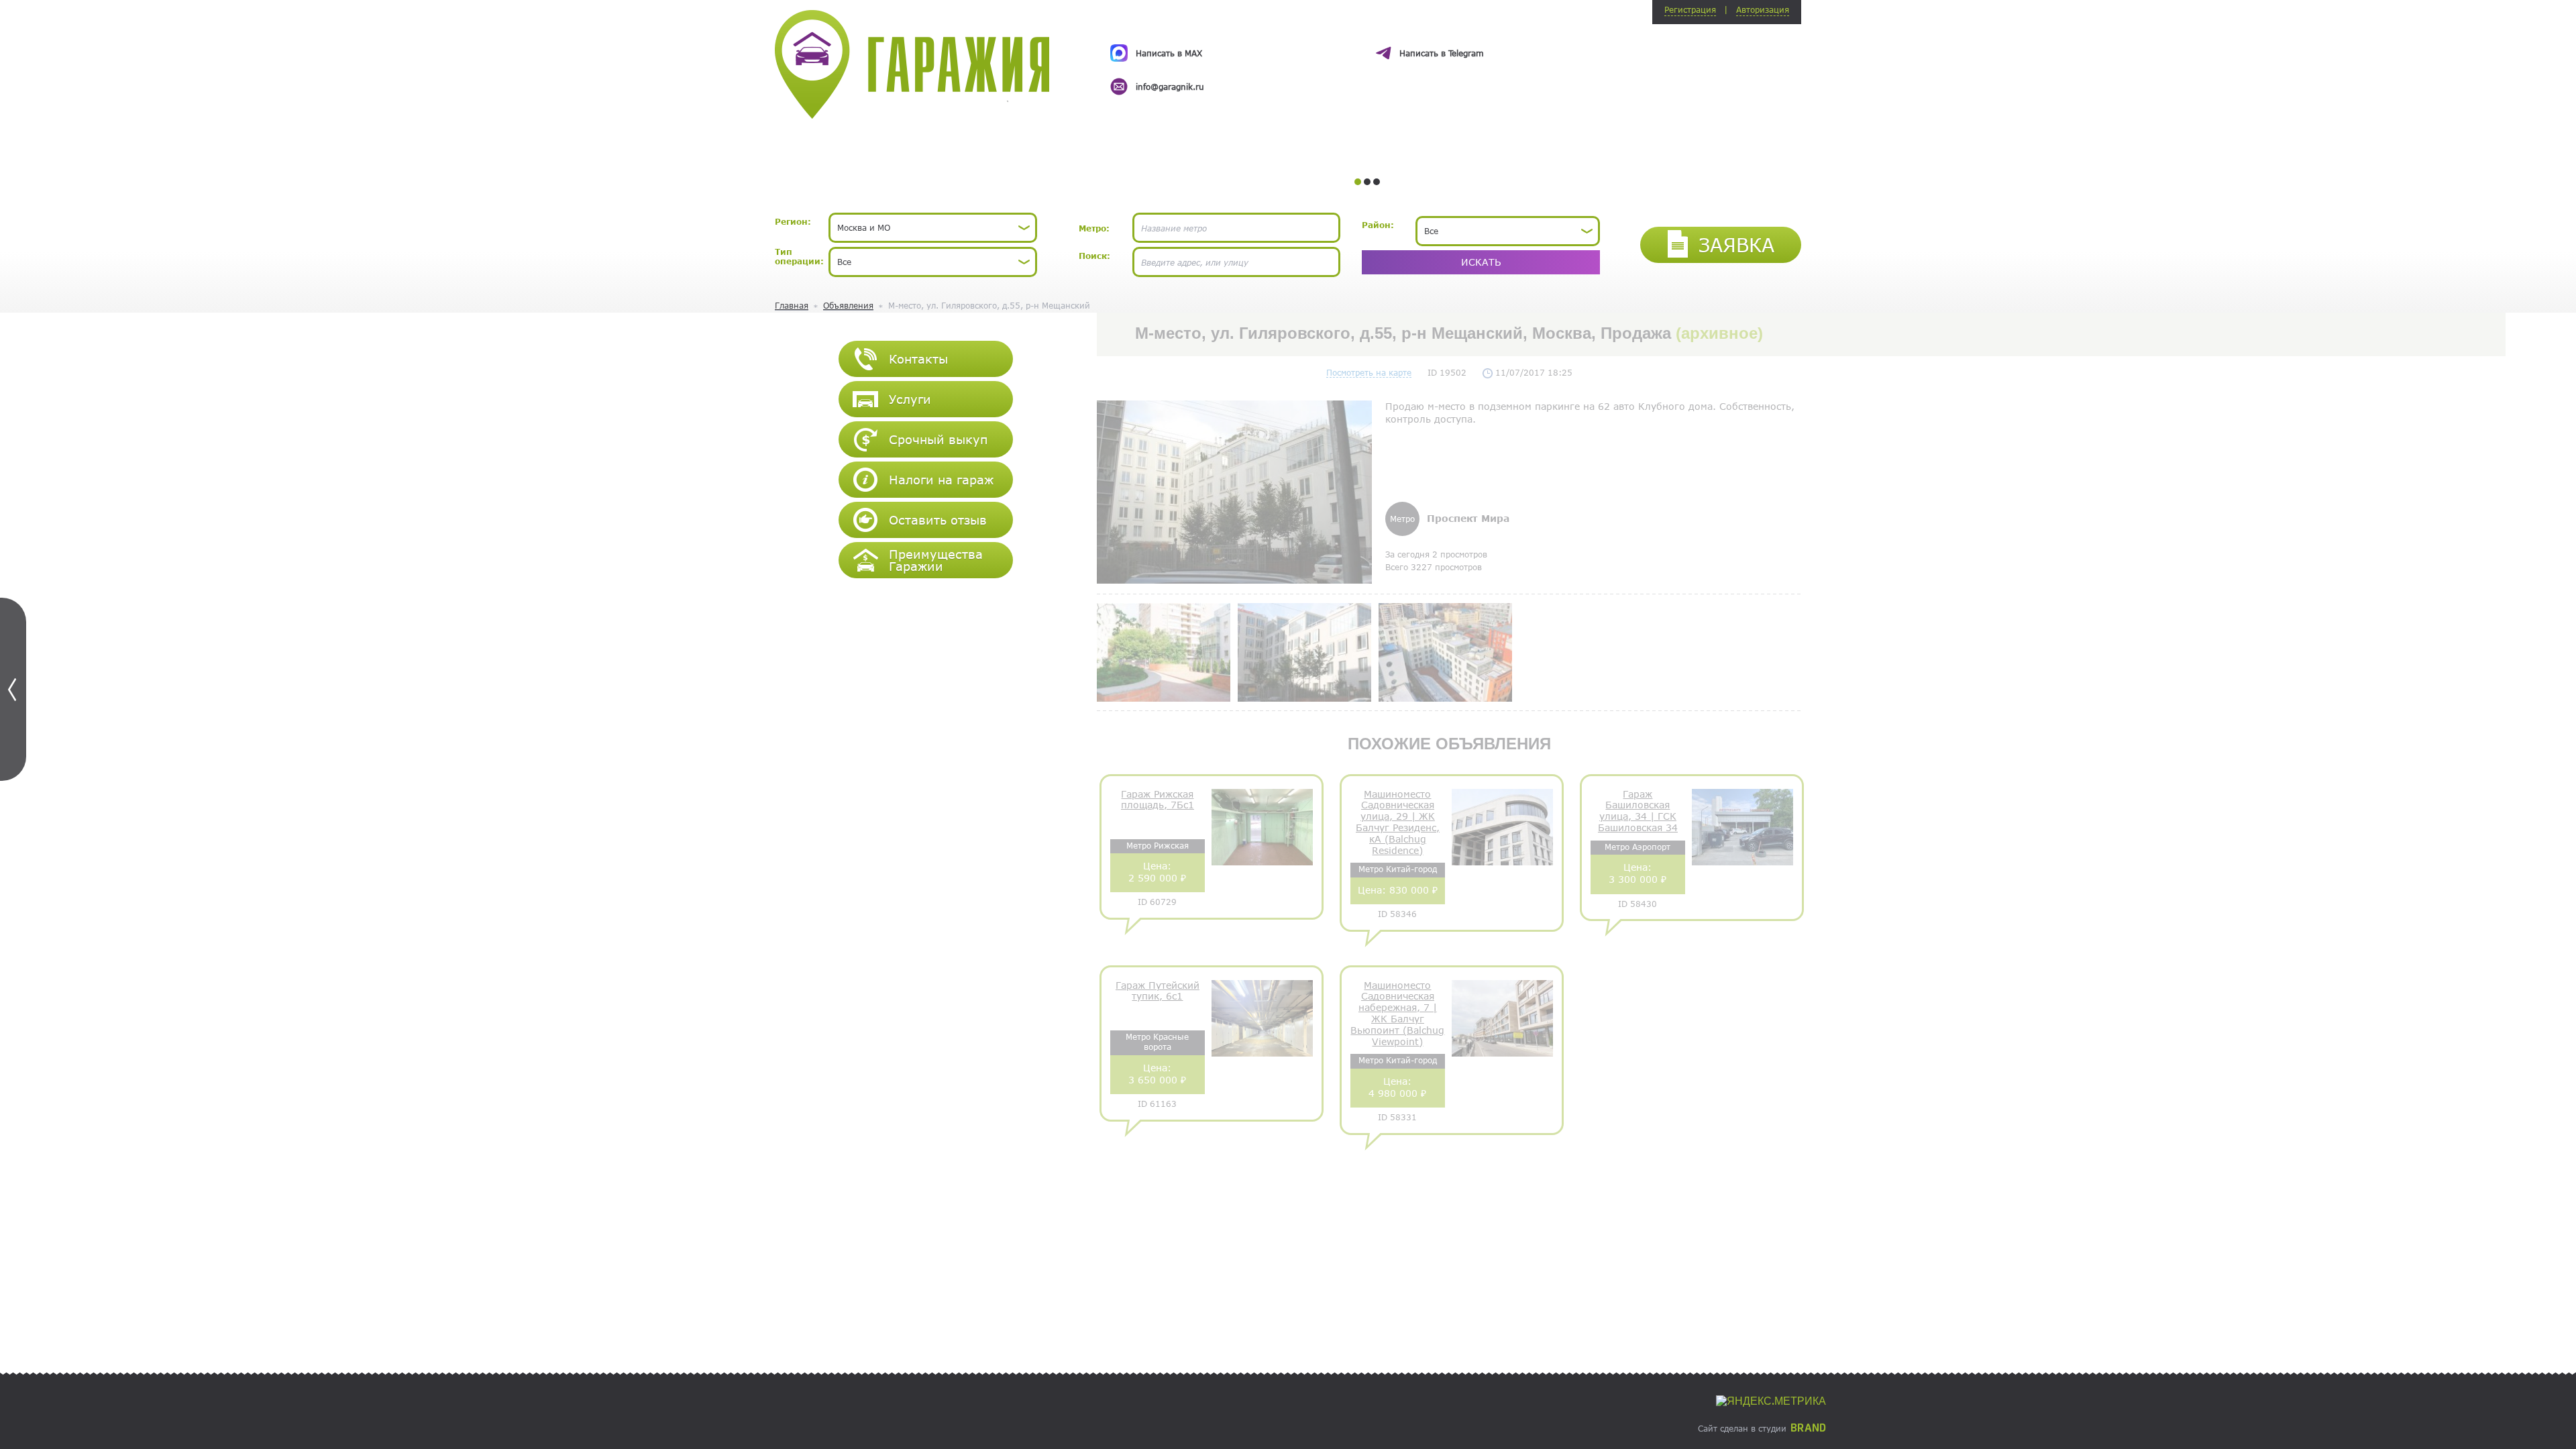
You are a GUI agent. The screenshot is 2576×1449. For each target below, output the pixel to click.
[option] (1367, 58)
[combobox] (933, 228)
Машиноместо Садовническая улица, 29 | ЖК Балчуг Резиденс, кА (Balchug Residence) (1398, 822)
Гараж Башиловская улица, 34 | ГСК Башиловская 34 (1638, 811)
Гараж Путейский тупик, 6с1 (1158, 991)
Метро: (1094, 228)
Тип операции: (799, 256)
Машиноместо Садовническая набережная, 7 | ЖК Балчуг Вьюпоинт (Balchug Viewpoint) (1397, 1014)
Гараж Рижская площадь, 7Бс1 (1158, 800)
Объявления (848, 305)
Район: (1378, 225)
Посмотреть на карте (1369, 372)
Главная (792, 305)
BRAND (1808, 1428)
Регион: (793, 221)
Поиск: (1094, 256)
